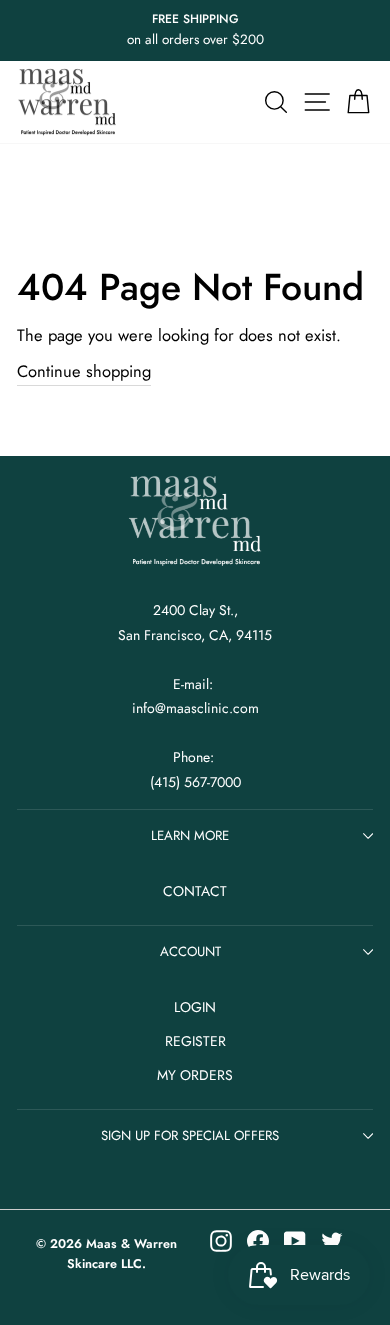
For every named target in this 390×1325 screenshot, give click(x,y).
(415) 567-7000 (195, 782)
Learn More (190, 835)
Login (195, 1007)
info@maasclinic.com (195, 708)
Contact (195, 891)
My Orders (195, 1075)
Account (190, 951)
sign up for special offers (190, 1135)
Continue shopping (84, 371)
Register (195, 1041)
